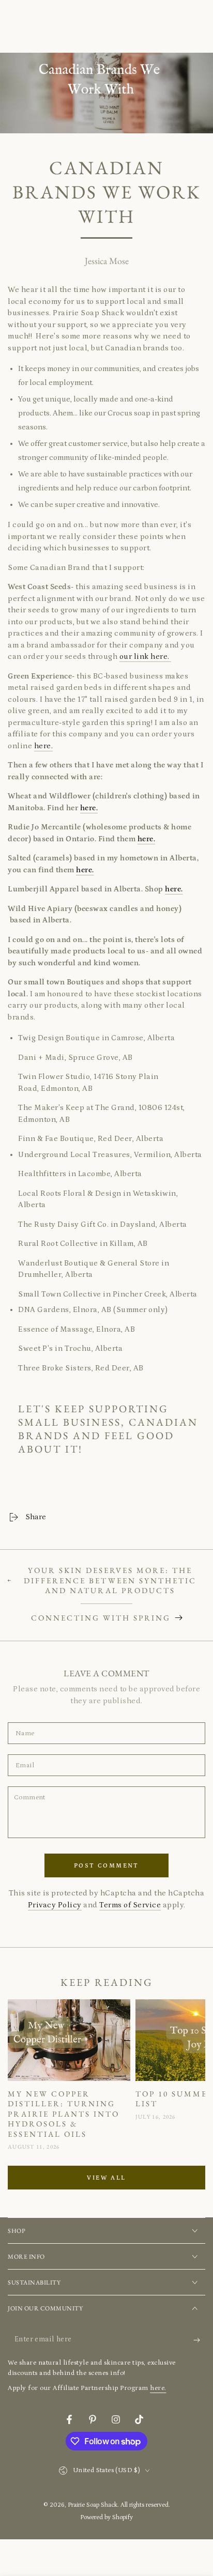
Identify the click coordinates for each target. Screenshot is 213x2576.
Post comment (106, 1866)
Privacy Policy (55, 1905)
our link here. (146, 657)
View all (106, 2178)
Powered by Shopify (106, 2517)
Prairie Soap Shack (93, 2505)
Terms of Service (130, 1905)
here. (44, 746)
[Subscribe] (199, 2340)
